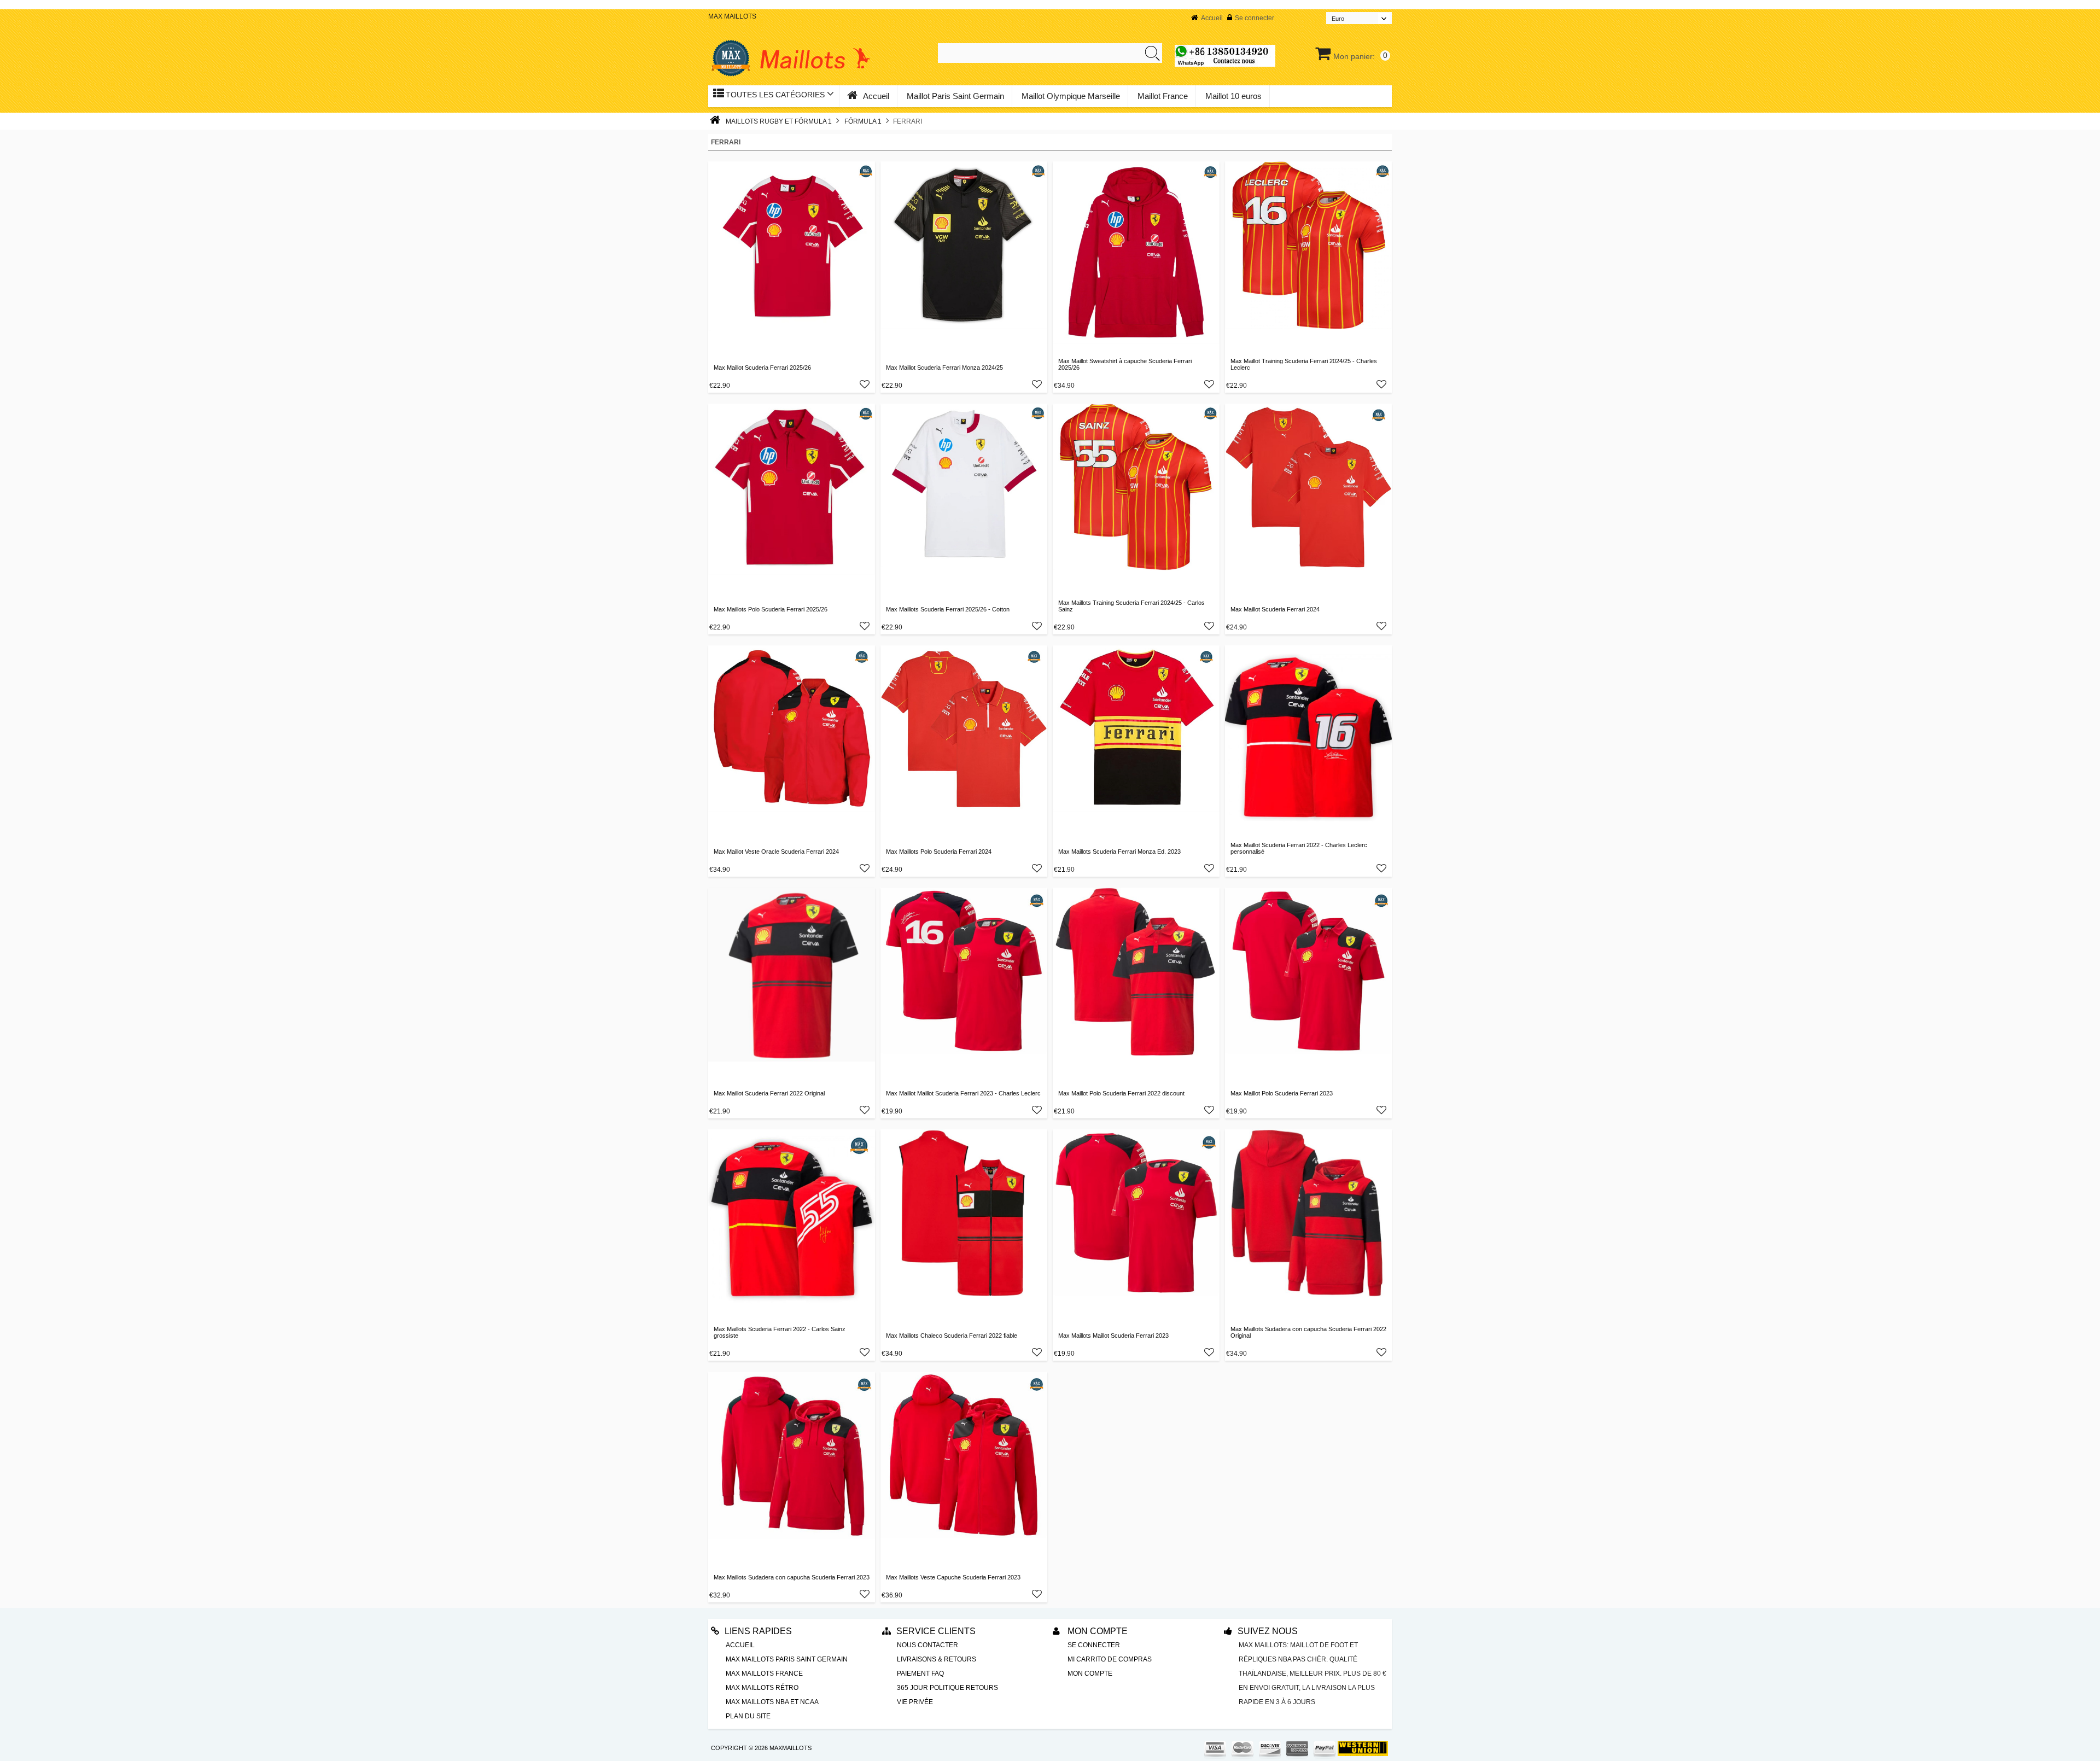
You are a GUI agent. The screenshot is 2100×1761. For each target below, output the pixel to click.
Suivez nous (1268, 1631)
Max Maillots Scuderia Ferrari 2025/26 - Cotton (948, 609)
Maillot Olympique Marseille (1071, 96)
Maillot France (1163, 96)
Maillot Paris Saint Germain (955, 96)
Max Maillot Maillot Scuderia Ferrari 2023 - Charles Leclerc (963, 1093)
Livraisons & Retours (937, 1659)
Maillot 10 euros (1233, 96)
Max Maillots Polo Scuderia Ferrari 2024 (939, 852)
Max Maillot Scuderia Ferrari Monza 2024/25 (944, 368)
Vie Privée (915, 1702)
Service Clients (936, 1631)
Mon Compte (1096, 1631)
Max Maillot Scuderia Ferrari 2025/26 (762, 368)
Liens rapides (758, 1631)
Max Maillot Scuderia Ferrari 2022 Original (769, 1093)
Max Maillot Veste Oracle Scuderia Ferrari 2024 (776, 852)
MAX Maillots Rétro (762, 1688)
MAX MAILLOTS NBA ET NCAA (772, 1702)
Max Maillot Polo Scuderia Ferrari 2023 (1282, 1093)
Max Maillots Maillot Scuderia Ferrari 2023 (1113, 1336)
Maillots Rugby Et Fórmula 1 (779, 121)
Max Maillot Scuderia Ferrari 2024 (1275, 609)
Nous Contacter (927, 1645)
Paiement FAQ (920, 1673)
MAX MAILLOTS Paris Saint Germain (787, 1659)
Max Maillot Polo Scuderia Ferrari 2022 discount (1121, 1093)
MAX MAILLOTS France (764, 1673)
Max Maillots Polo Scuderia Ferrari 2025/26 (771, 609)
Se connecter (1255, 18)
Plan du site (748, 1716)
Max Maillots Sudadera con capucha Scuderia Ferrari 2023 (792, 1577)
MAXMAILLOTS (791, 1748)
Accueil (1212, 18)
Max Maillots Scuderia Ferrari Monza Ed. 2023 (1119, 852)
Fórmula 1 (863, 121)
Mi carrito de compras (1110, 1659)
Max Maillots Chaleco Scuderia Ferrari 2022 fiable (952, 1336)
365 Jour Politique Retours (947, 1688)
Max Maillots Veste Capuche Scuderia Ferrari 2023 (953, 1577)
